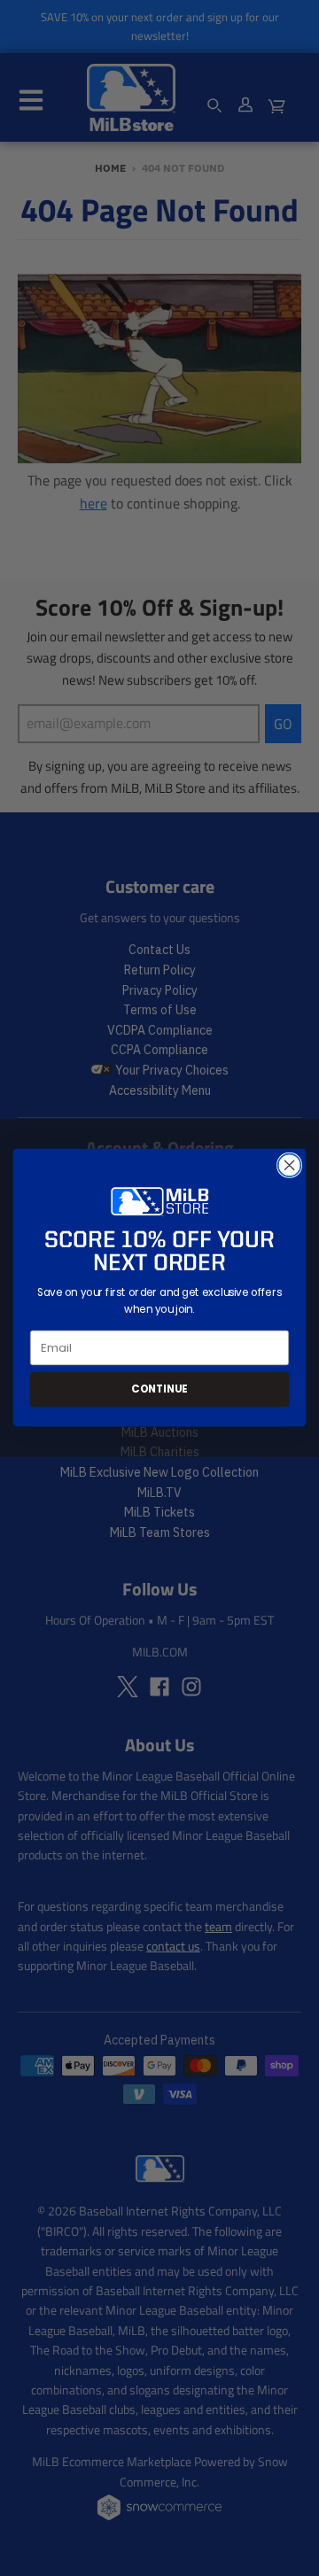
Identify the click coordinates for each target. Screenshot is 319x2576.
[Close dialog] (290, 1166)
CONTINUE (159, 1389)
